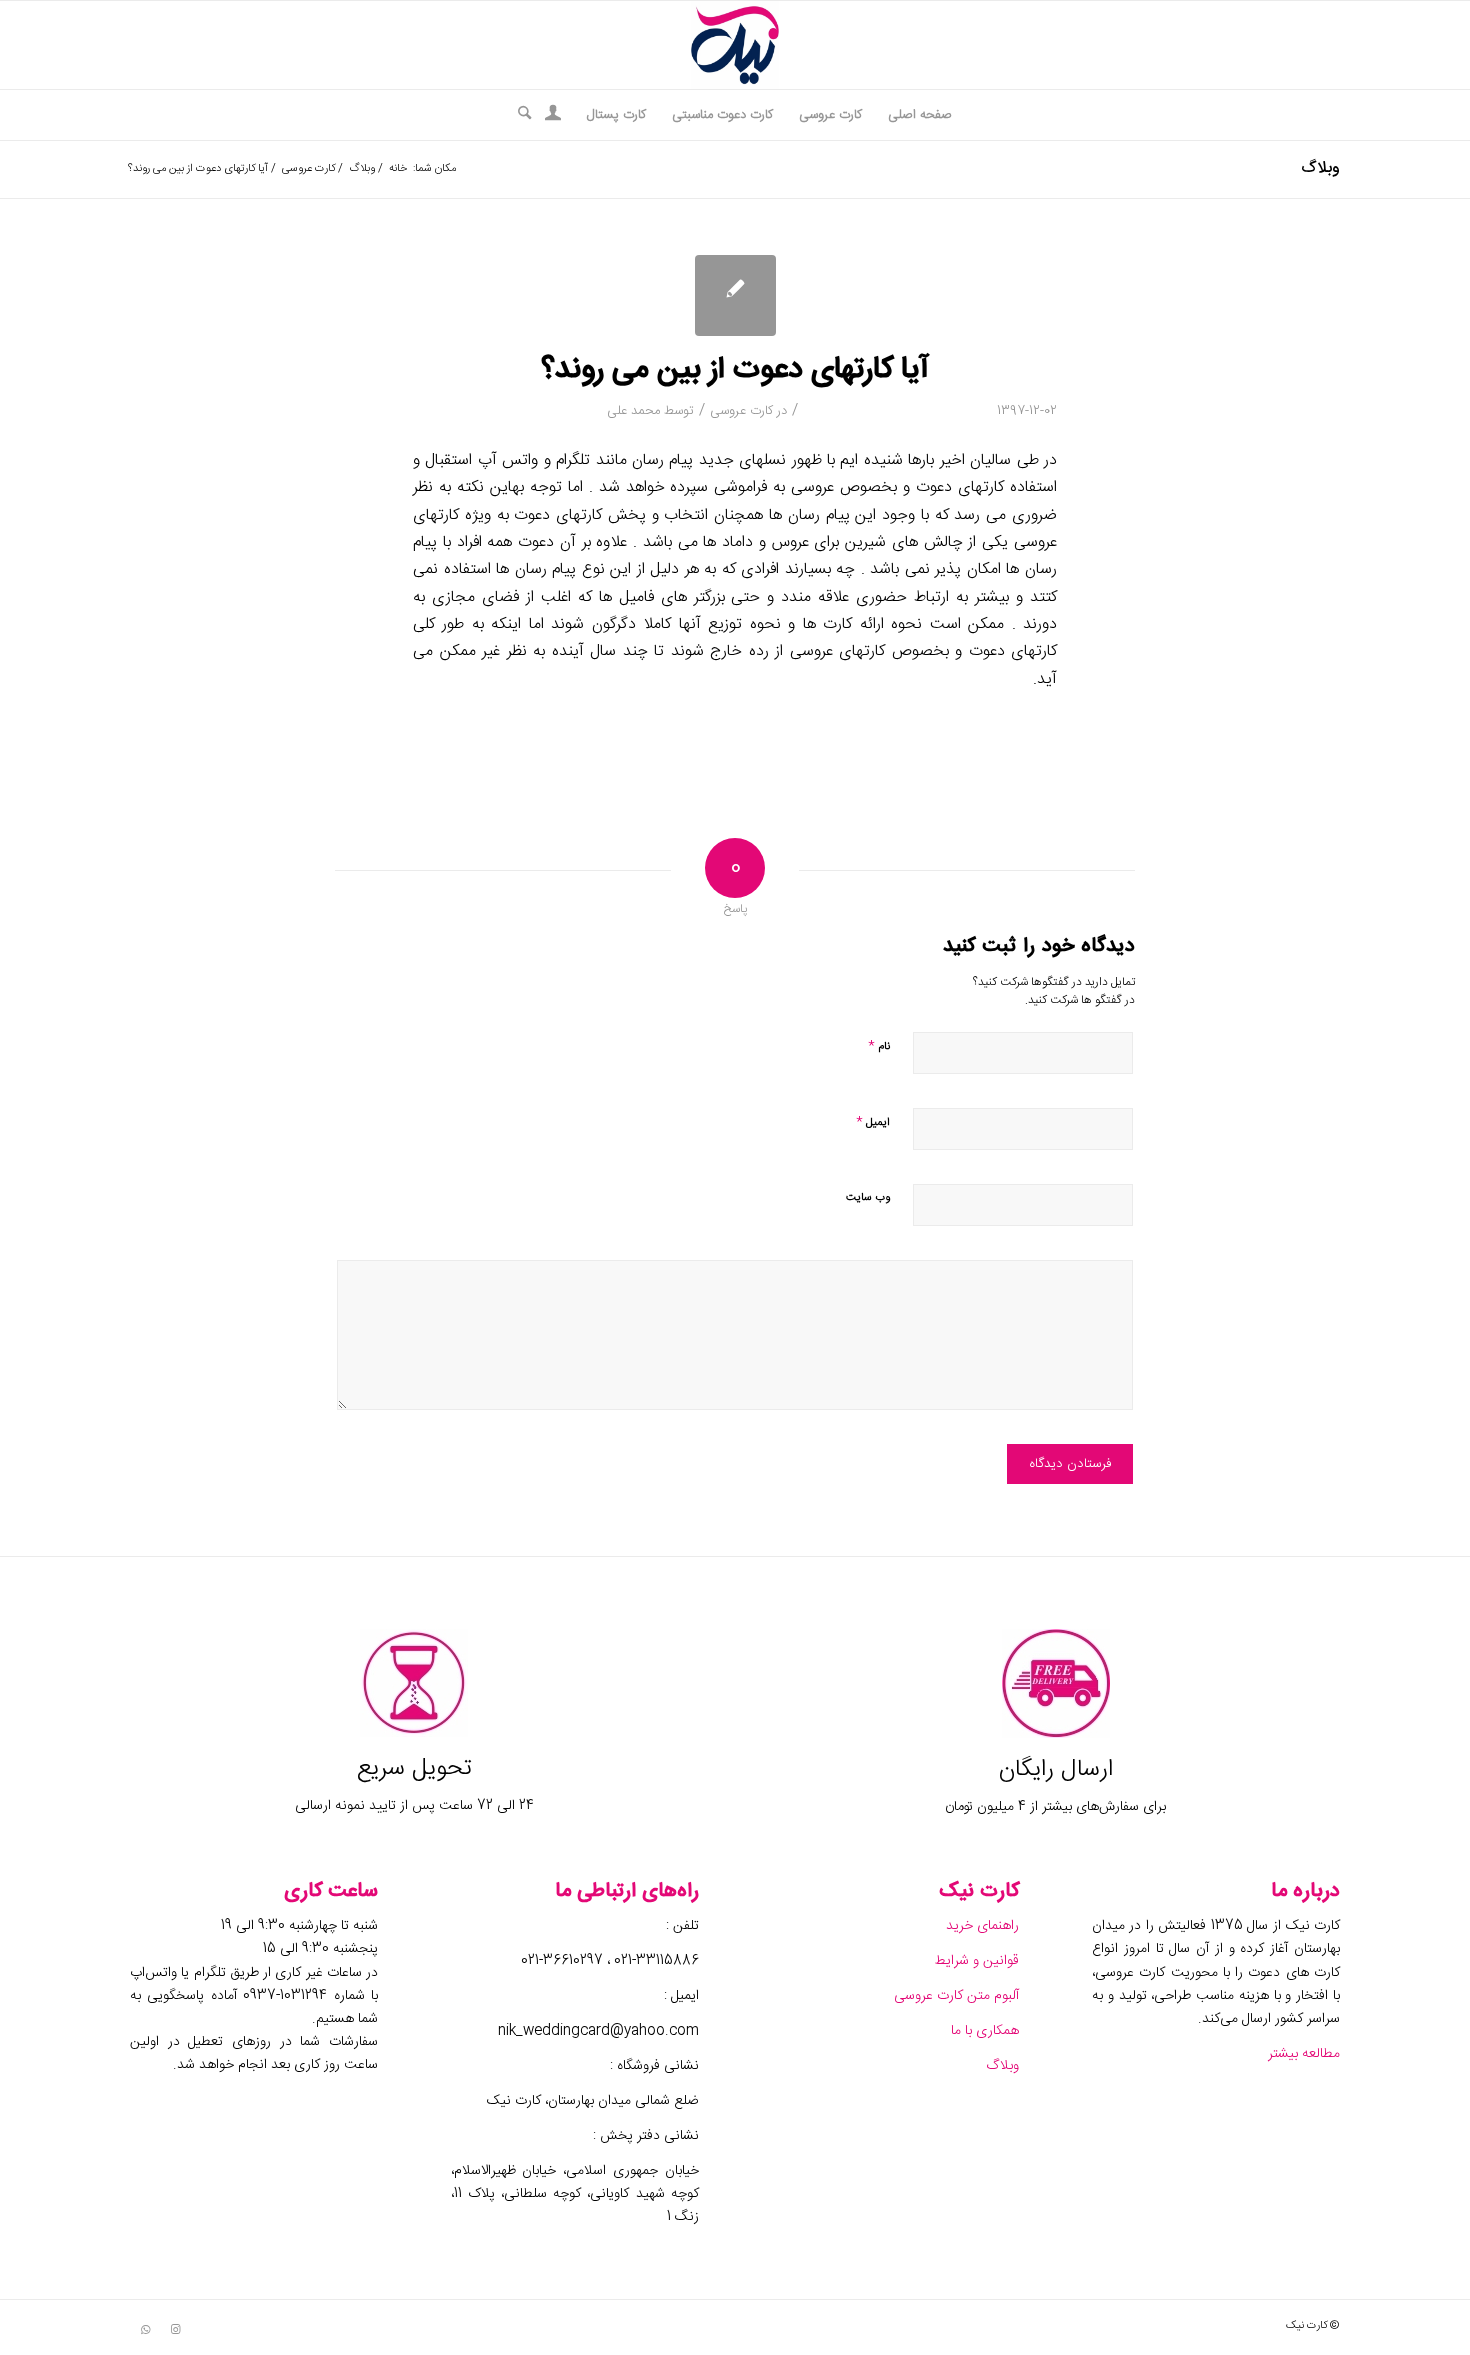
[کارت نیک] (735, 45)
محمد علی (633, 411)
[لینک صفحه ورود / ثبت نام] (553, 117)
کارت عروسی (741, 411)
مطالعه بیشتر (1302, 2054)
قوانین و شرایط (976, 1961)
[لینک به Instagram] (175, 2330)
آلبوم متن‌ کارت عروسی (954, 1996)
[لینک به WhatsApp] (145, 2330)
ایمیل (873, 1121)
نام (879, 1045)
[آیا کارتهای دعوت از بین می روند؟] (735, 295)
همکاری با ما (983, 2031)
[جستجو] (518, 115)
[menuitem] (920, 115)
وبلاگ (1320, 168)
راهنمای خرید (980, 1926)
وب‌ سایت (868, 1198)
